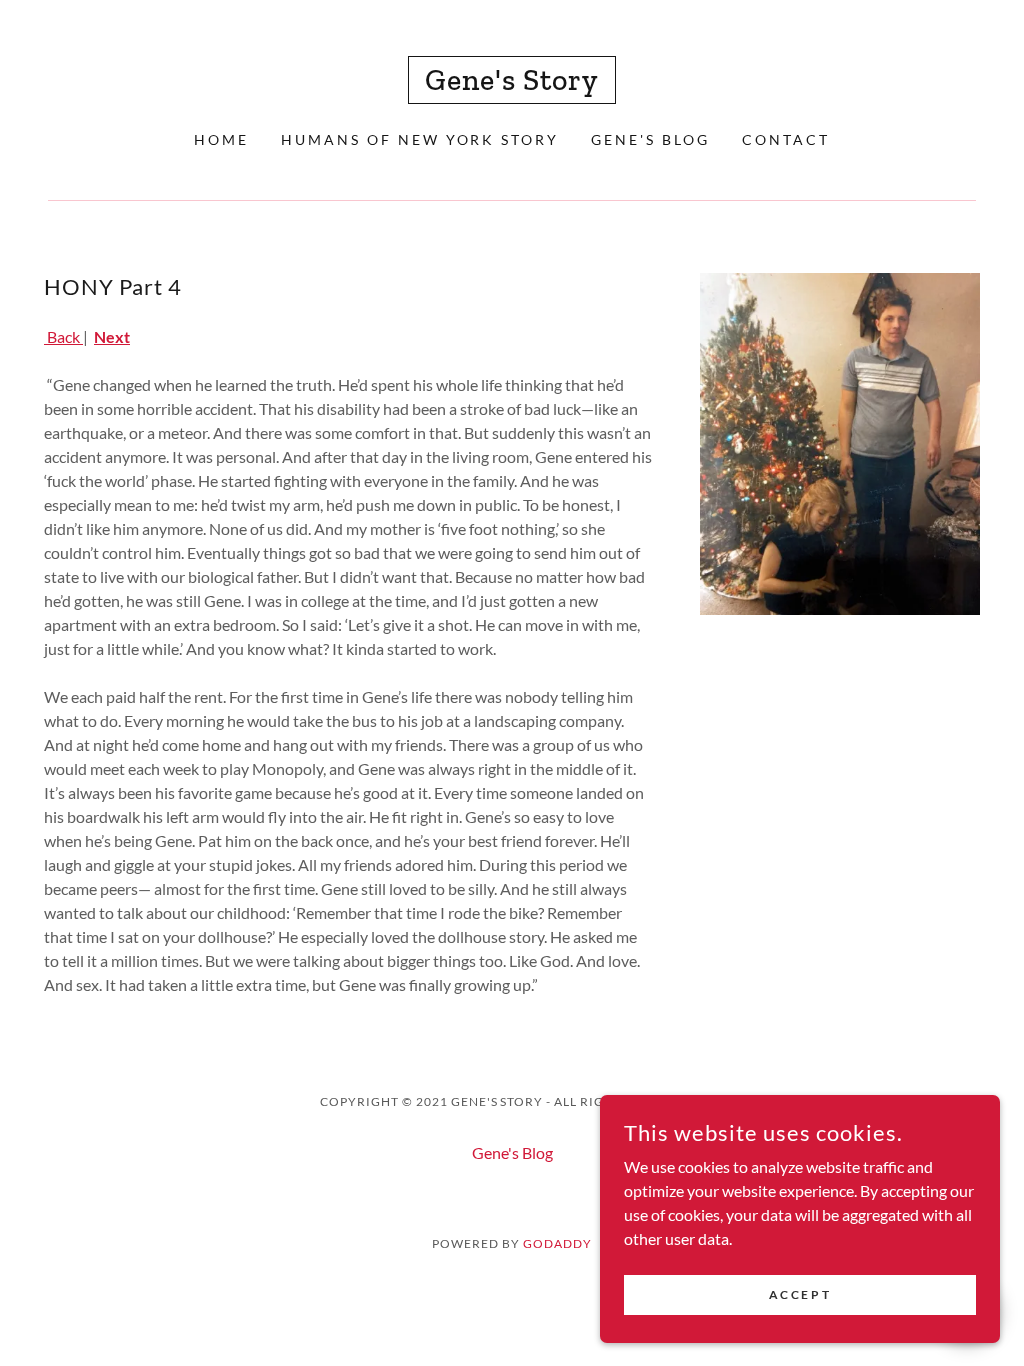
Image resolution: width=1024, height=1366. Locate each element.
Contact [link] (786, 139)
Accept (800, 1294)
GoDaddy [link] (557, 1243)
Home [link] (221, 139)
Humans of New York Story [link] (420, 139)
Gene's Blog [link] (650, 139)
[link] (511, 83)
